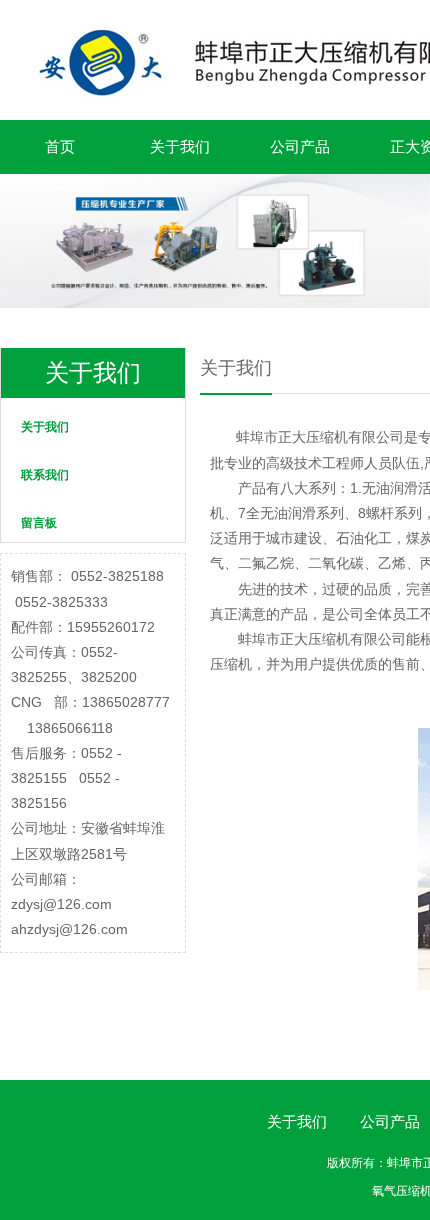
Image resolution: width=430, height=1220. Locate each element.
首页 (60, 146)
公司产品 (300, 146)
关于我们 (180, 146)
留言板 (39, 523)
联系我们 (45, 475)
